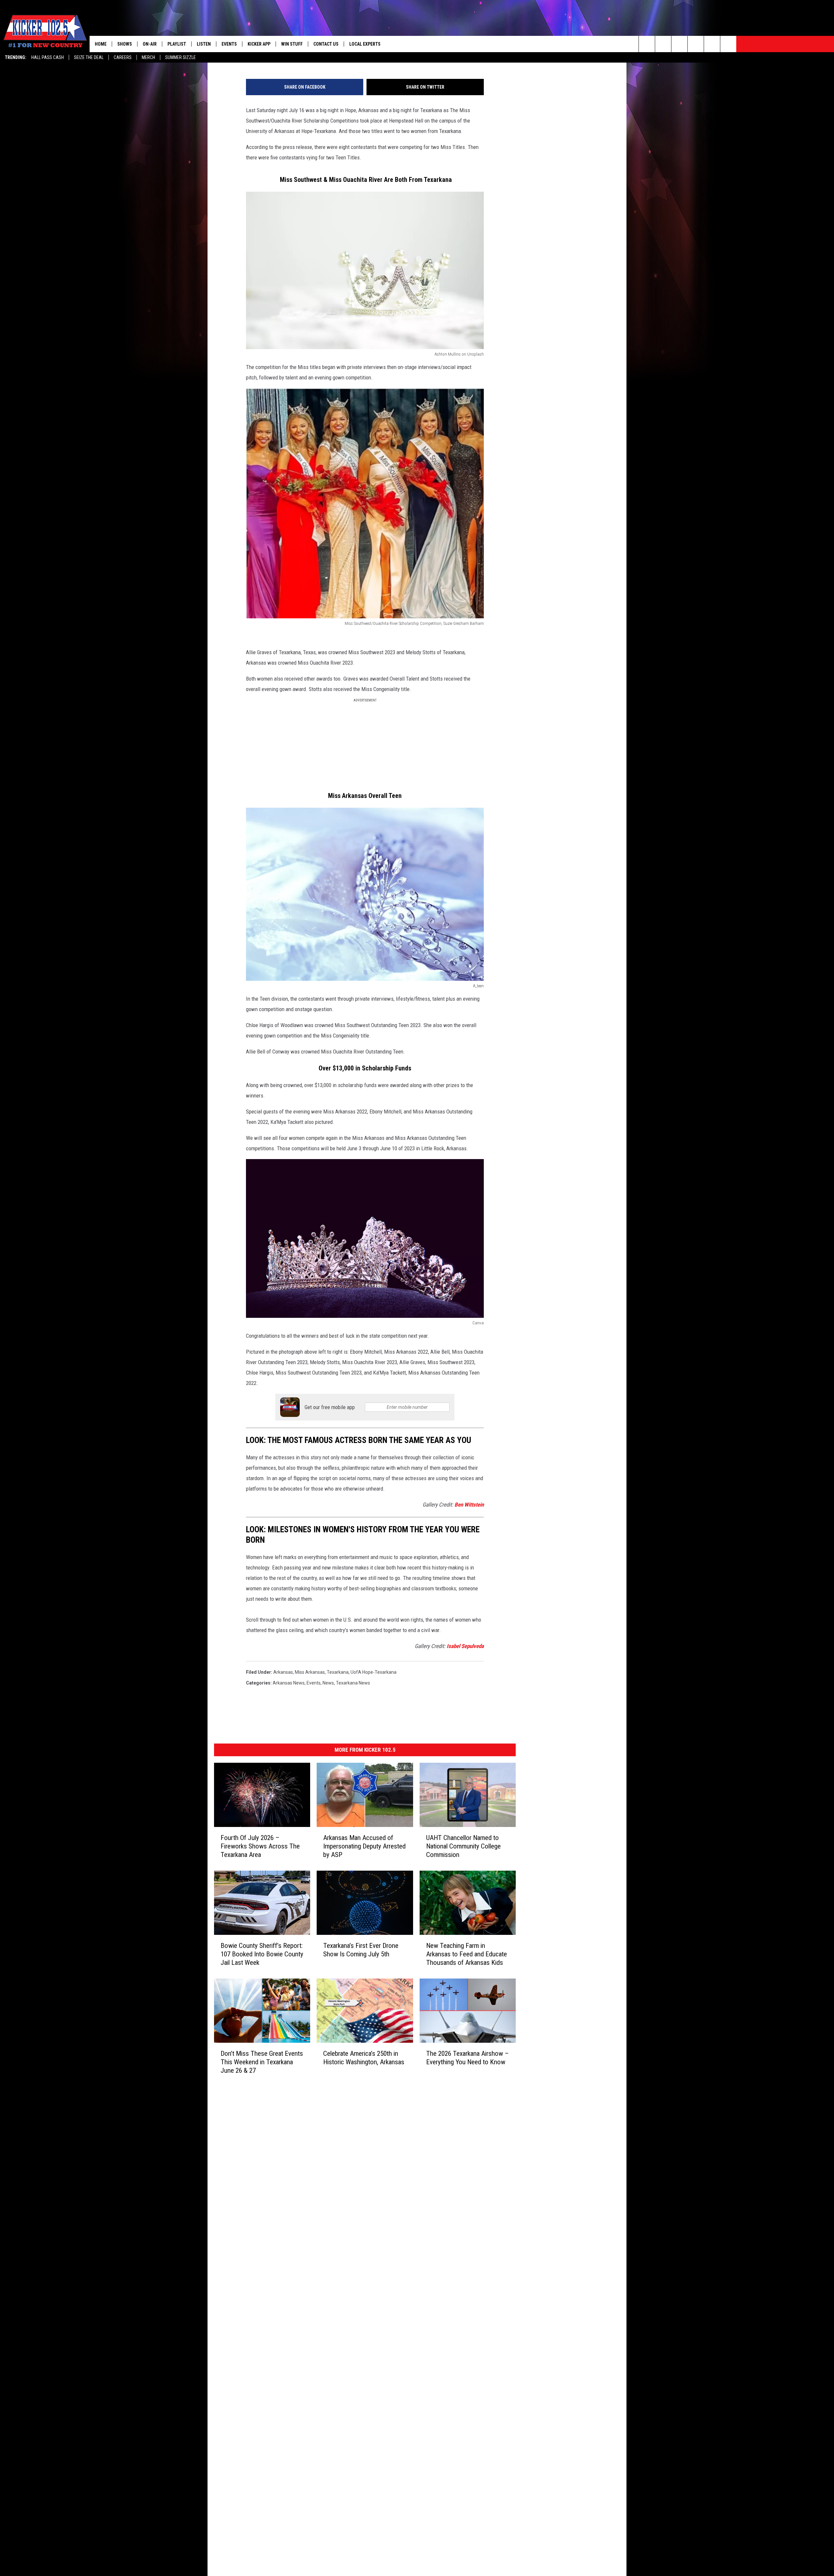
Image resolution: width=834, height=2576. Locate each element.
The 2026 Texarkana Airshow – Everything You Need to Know (467, 2058)
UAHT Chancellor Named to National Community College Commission (463, 1846)
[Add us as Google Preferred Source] (663, 44)
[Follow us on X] (728, 44)
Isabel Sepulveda (465, 1646)
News (328, 1683)
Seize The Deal (89, 57)
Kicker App (259, 44)
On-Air (150, 44)
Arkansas (283, 1672)
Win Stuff (292, 44)
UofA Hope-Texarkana (374, 1672)
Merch (148, 57)
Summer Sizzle (180, 57)
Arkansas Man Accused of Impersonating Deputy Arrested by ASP (364, 1846)
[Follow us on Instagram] (696, 44)
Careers (123, 57)
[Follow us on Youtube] (712, 44)
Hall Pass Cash (48, 57)
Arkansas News (289, 1683)
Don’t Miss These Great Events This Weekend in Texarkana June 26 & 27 (262, 2062)
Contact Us (326, 44)
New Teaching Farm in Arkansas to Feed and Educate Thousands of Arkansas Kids (467, 1954)
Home (101, 44)
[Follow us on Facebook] (679, 44)
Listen (204, 44)
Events (229, 44)
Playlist (177, 44)
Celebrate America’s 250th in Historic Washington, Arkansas (364, 2058)
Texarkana (338, 1672)
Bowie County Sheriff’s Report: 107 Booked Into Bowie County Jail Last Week (262, 1954)
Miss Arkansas (310, 1672)
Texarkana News (353, 1683)
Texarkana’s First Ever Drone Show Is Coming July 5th (361, 1950)
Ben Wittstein (469, 1505)
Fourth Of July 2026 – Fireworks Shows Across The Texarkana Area (260, 1846)
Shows (125, 44)
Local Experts (365, 44)
